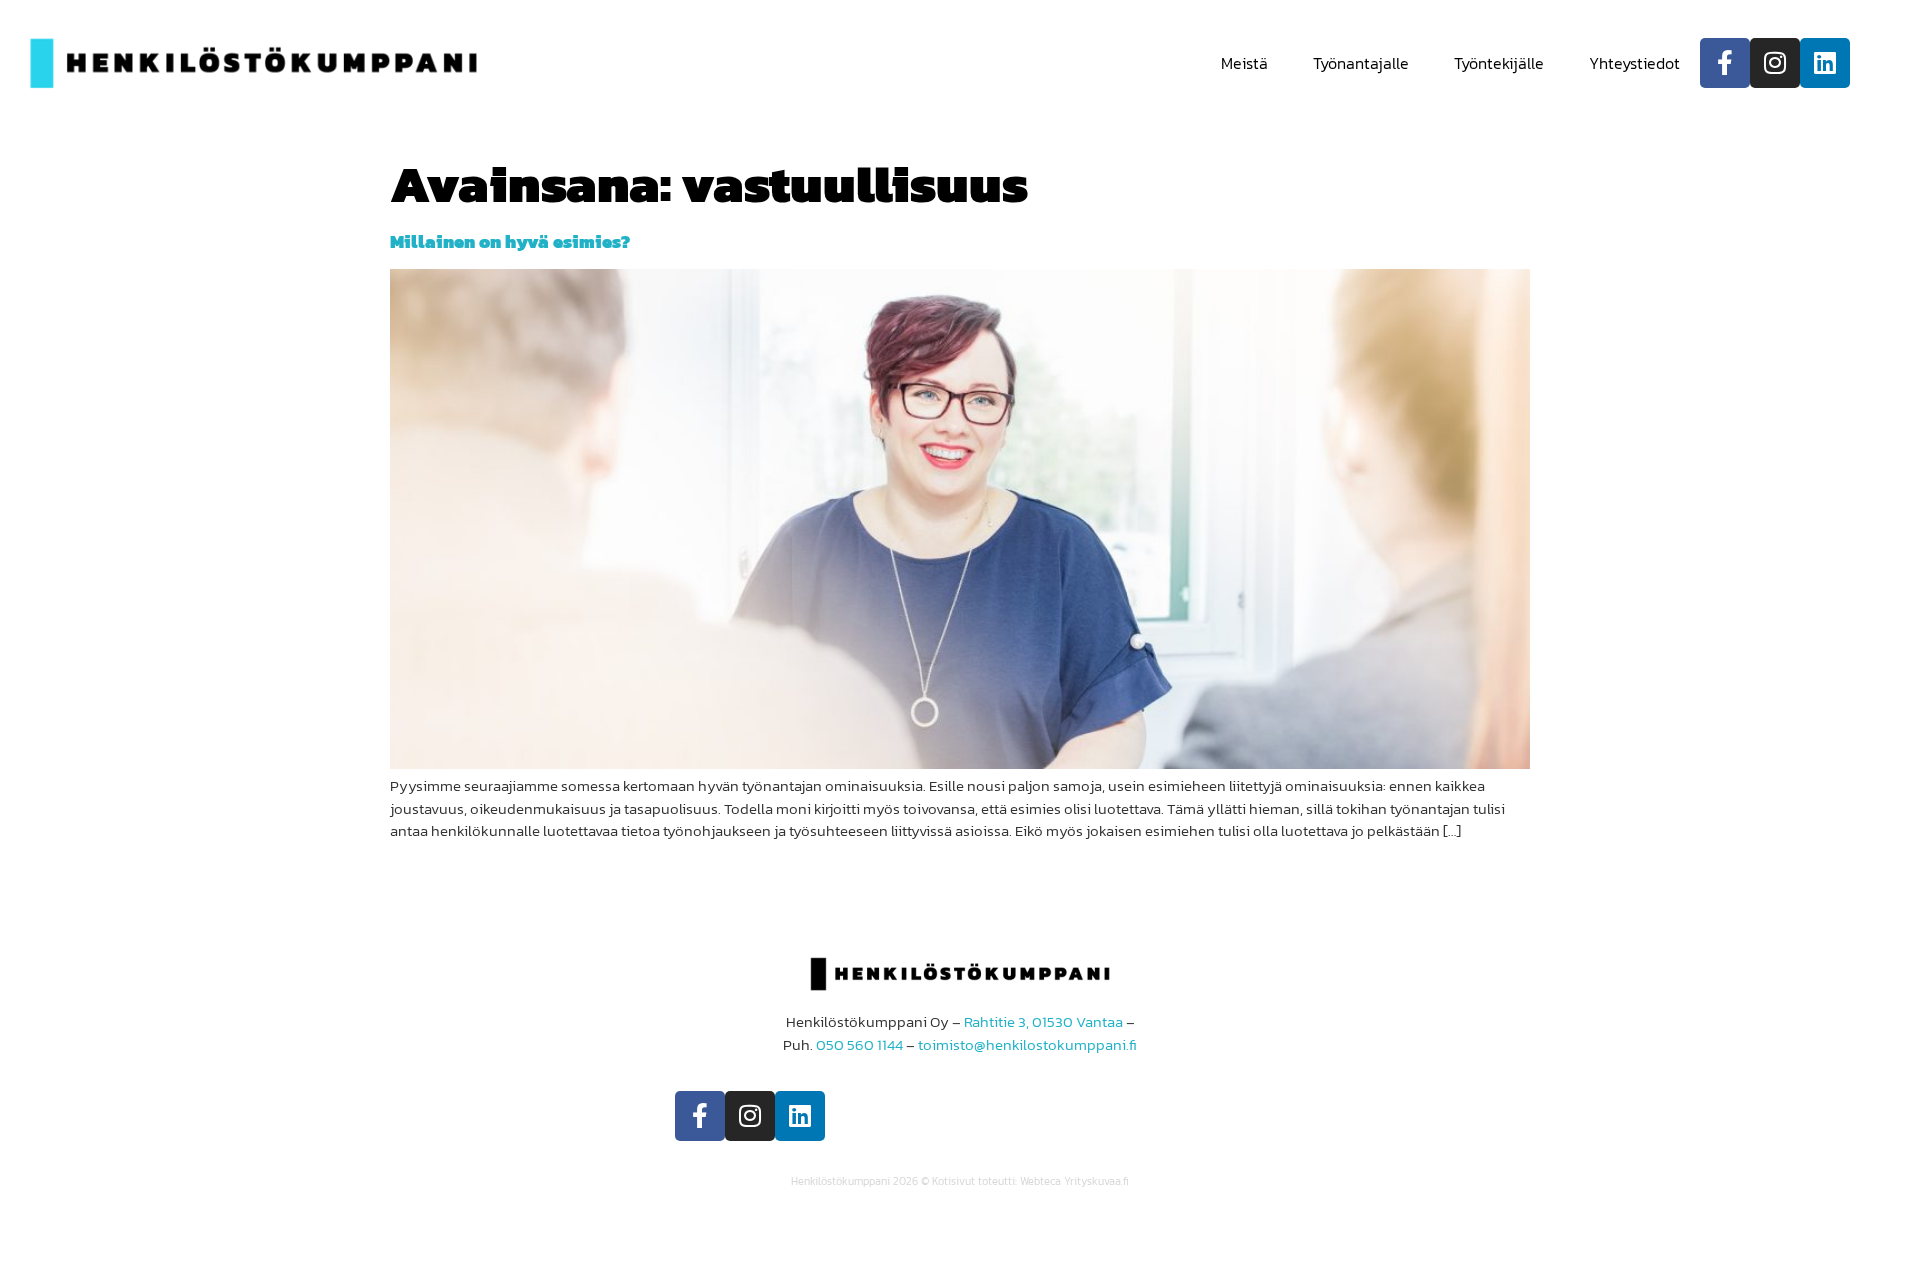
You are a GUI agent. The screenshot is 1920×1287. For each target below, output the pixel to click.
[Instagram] (1775, 63)
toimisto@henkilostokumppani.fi (1027, 1044)
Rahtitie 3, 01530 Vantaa (1043, 1021)
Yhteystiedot (1634, 63)
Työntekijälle (1499, 63)
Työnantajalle (1361, 63)
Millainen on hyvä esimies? (510, 241)
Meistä (1244, 63)
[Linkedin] (1825, 63)
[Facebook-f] (1725, 63)
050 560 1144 (859, 1044)
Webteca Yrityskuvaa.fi (1074, 1181)
